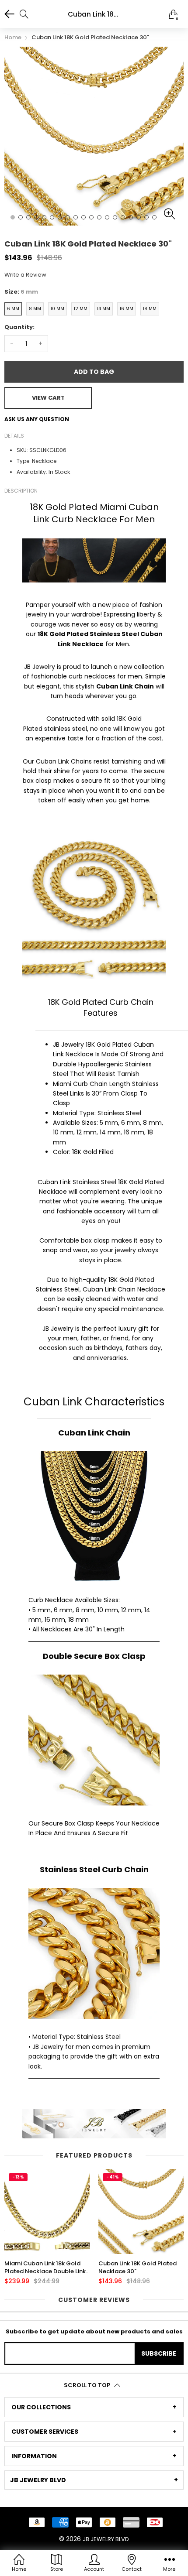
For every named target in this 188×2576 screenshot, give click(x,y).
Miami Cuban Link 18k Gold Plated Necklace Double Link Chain (45, 2268)
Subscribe (159, 2353)
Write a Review (25, 275)
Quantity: (19, 327)
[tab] (94, 2407)
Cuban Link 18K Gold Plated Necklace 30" (138, 2268)
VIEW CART (48, 398)
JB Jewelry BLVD (106, 2539)
